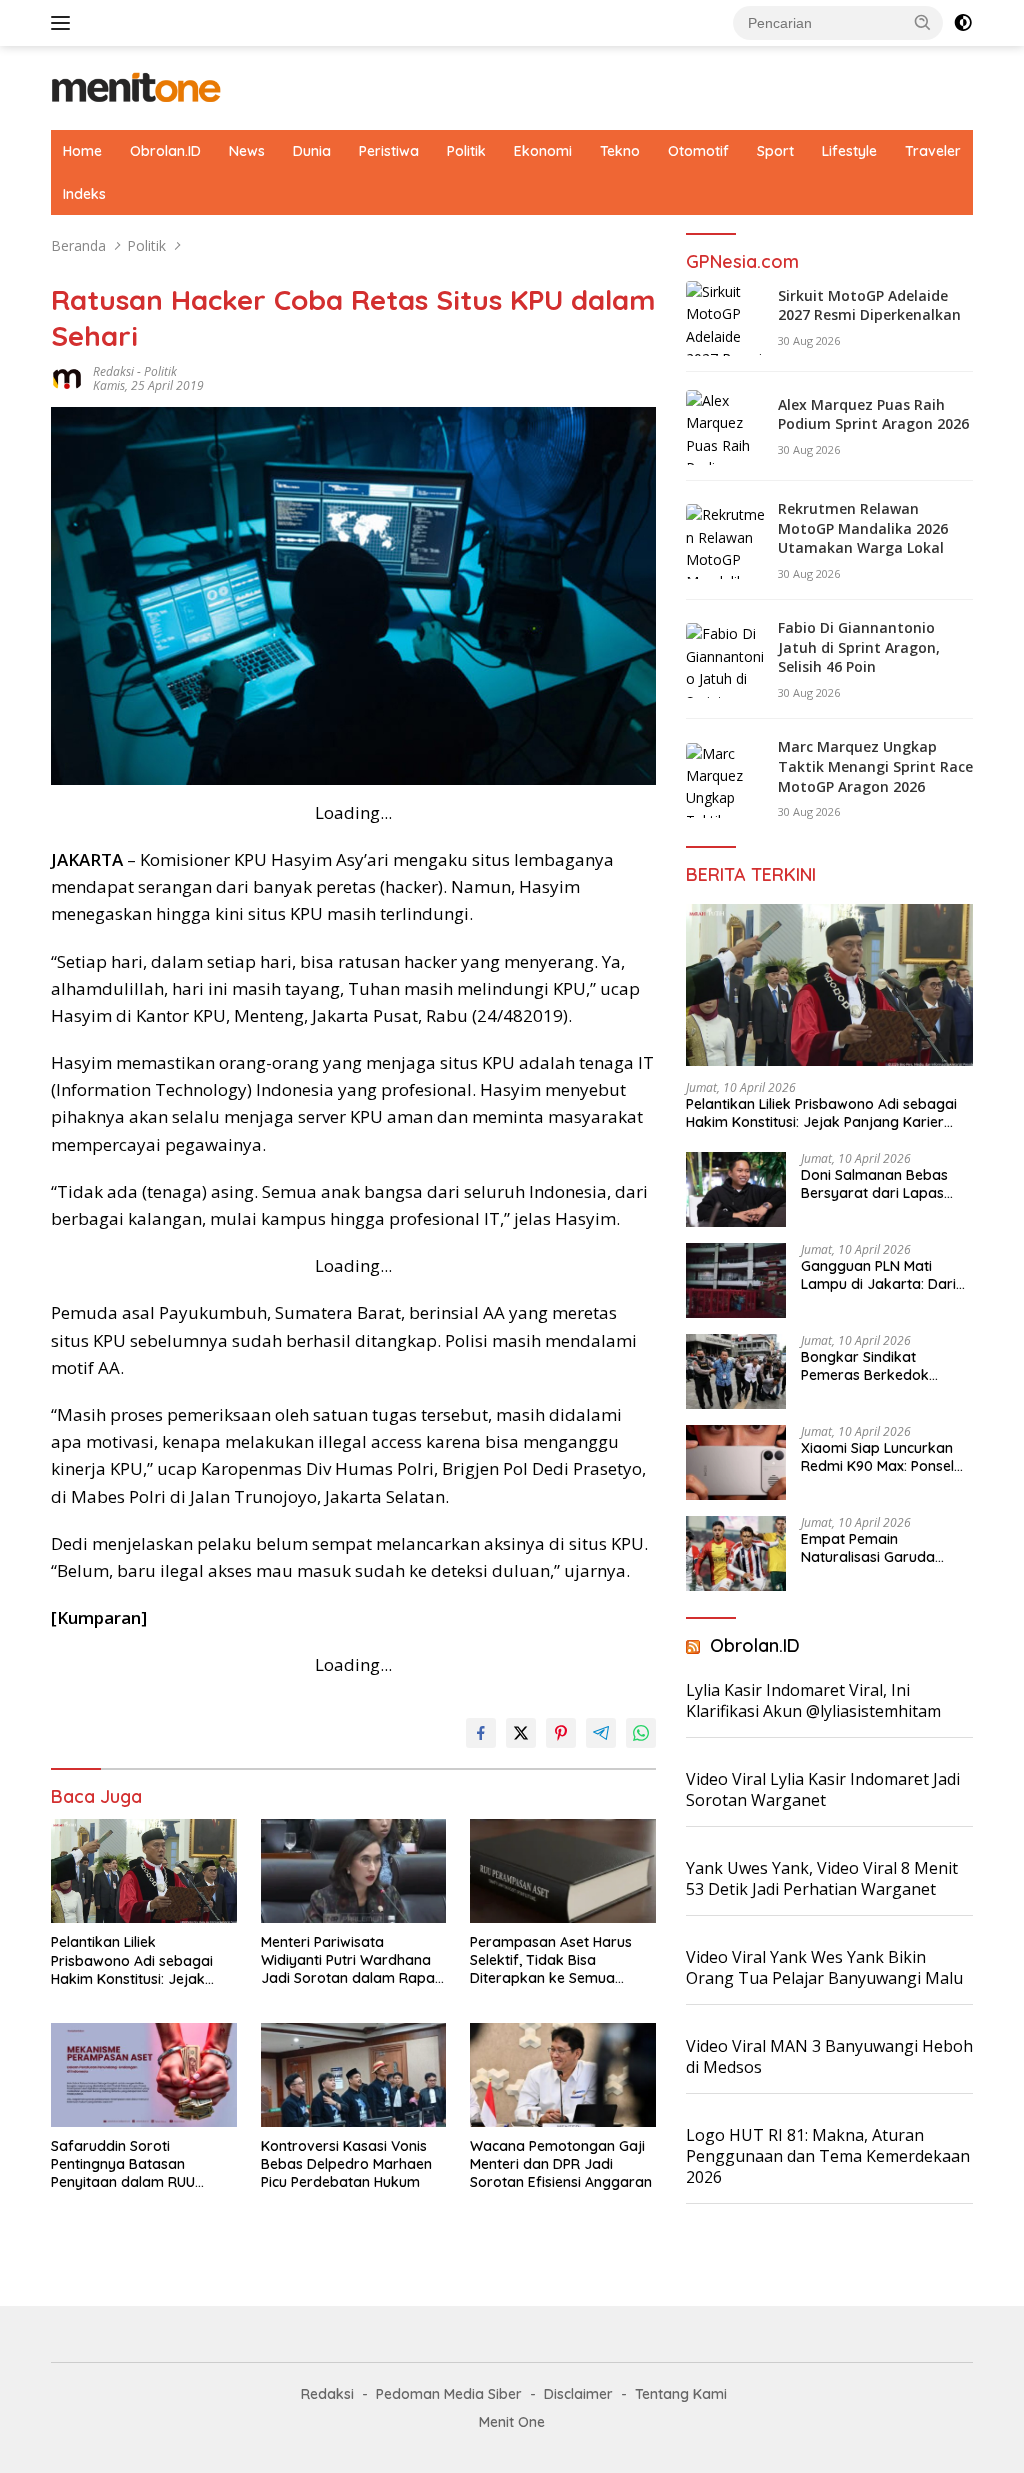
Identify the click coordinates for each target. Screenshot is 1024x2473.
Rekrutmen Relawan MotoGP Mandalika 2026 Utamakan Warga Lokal (863, 528)
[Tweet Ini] (521, 1733)
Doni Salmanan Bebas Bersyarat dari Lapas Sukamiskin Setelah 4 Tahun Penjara (874, 1184)
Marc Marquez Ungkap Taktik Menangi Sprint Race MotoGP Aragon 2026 (875, 766)
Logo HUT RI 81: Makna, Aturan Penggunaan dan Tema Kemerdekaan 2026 (828, 2156)
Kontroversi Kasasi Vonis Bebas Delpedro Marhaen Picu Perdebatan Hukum (346, 2164)
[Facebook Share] (481, 1733)
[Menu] (64, 23)
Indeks (84, 194)
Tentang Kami (681, 2394)
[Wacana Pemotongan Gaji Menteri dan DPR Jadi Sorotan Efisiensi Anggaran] (563, 2075)
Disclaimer (578, 2394)
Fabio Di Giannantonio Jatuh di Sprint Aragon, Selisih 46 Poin (859, 647)
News (247, 151)
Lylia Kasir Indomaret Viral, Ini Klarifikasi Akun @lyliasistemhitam (813, 1700)
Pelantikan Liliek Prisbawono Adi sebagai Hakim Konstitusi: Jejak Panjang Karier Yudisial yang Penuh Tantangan (132, 1960)
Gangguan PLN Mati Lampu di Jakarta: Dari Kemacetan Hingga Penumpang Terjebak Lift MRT (885, 1275)
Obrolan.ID (165, 151)
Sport (775, 151)
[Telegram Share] (601, 1733)
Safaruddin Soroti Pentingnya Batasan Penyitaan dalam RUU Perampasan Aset (123, 2164)
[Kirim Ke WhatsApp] (641, 1733)
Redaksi (113, 371)
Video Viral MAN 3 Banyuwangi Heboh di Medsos (829, 2056)
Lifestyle (849, 151)
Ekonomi (543, 151)
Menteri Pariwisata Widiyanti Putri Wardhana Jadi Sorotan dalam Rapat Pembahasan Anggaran (350, 1960)
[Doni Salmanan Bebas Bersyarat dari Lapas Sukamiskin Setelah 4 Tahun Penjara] (736, 1189)
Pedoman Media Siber (449, 2394)
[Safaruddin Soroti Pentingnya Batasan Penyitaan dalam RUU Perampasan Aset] (144, 2075)
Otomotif (698, 151)
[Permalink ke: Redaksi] (67, 377)
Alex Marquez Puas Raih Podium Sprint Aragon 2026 (873, 414)
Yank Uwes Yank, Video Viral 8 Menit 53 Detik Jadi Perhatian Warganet (822, 1878)
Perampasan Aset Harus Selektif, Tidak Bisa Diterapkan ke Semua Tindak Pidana (551, 1960)
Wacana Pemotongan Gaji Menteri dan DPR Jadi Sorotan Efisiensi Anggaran (561, 2164)
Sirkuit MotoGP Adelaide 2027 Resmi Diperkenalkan (869, 305)
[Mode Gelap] (963, 23)
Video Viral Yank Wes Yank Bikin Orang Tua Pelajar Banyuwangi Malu (824, 1967)
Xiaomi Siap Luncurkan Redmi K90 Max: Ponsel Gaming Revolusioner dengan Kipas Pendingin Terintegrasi (881, 1457)
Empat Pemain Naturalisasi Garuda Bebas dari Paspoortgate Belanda (886, 1548)
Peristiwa (389, 151)
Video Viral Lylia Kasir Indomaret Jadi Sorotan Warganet (823, 1789)
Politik (466, 151)
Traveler (933, 151)
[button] (923, 22)
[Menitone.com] (136, 86)
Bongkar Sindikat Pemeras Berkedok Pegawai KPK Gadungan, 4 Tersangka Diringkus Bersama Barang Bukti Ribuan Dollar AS (883, 1366)
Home (82, 151)
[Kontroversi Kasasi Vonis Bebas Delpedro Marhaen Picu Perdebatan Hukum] (354, 2075)
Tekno (620, 151)
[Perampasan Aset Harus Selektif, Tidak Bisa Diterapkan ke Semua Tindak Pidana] (563, 1871)
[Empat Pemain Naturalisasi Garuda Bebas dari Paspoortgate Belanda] (736, 1553)
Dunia (312, 151)
